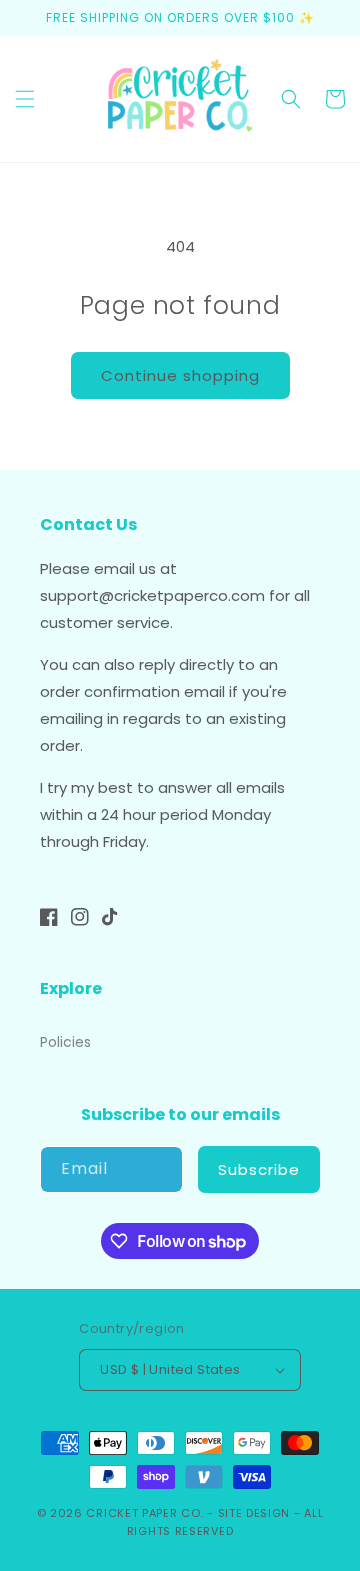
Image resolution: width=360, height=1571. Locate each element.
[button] (25, 99)
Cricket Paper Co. (144, 1513)
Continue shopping (180, 375)
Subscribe (259, 1169)
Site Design (254, 1513)
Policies (65, 1042)
